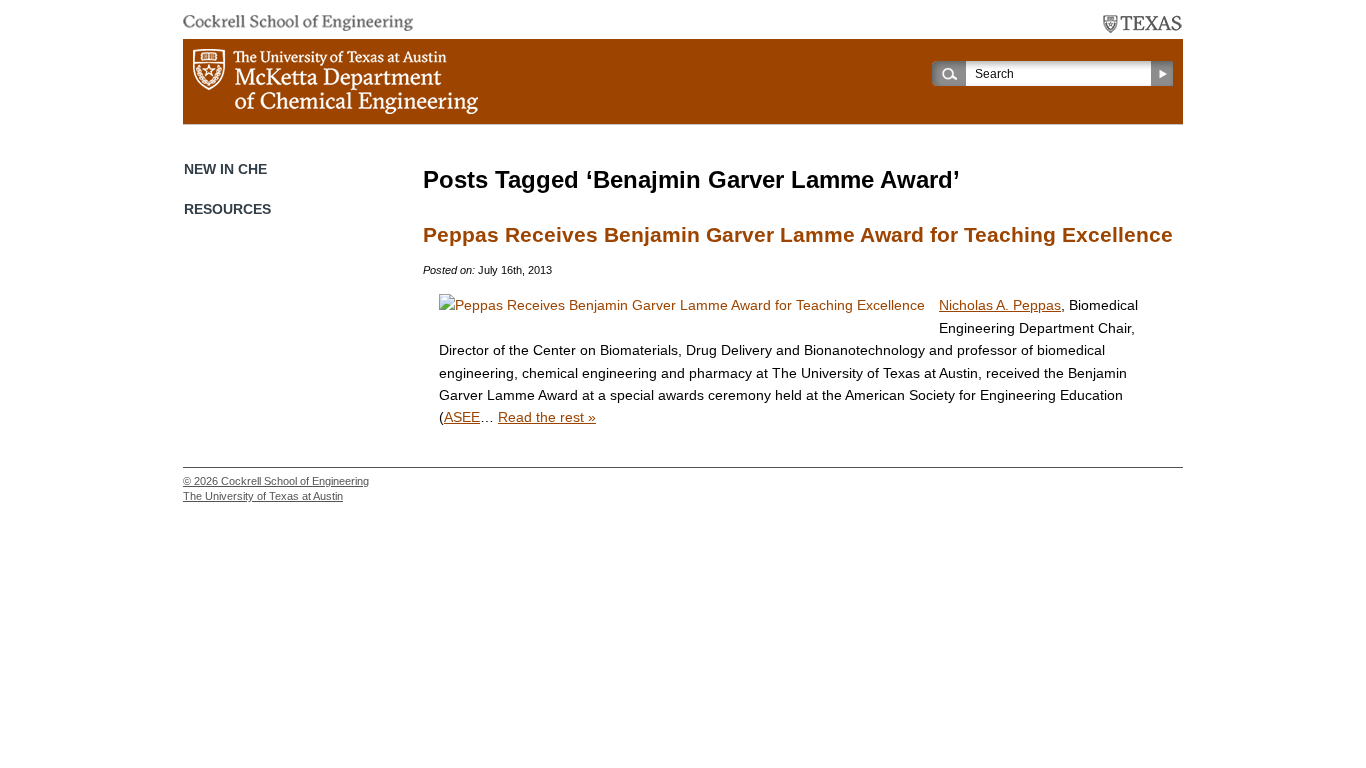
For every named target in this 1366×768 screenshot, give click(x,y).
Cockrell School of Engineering (295, 481)
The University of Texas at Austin (263, 496)
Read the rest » (547, 417)
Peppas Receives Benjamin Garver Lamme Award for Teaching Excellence (798, 235)
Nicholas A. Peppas (1000, 305)
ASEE (462, 417)
